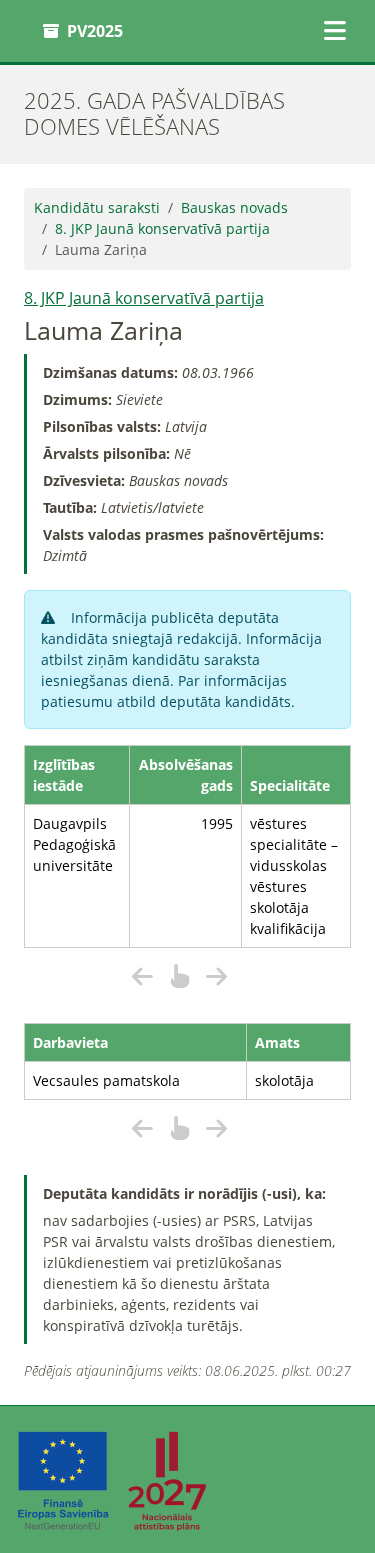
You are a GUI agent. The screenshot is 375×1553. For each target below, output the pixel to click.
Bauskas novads (234, 207)
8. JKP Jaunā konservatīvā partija (162, 228)
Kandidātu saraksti (97, 207)
